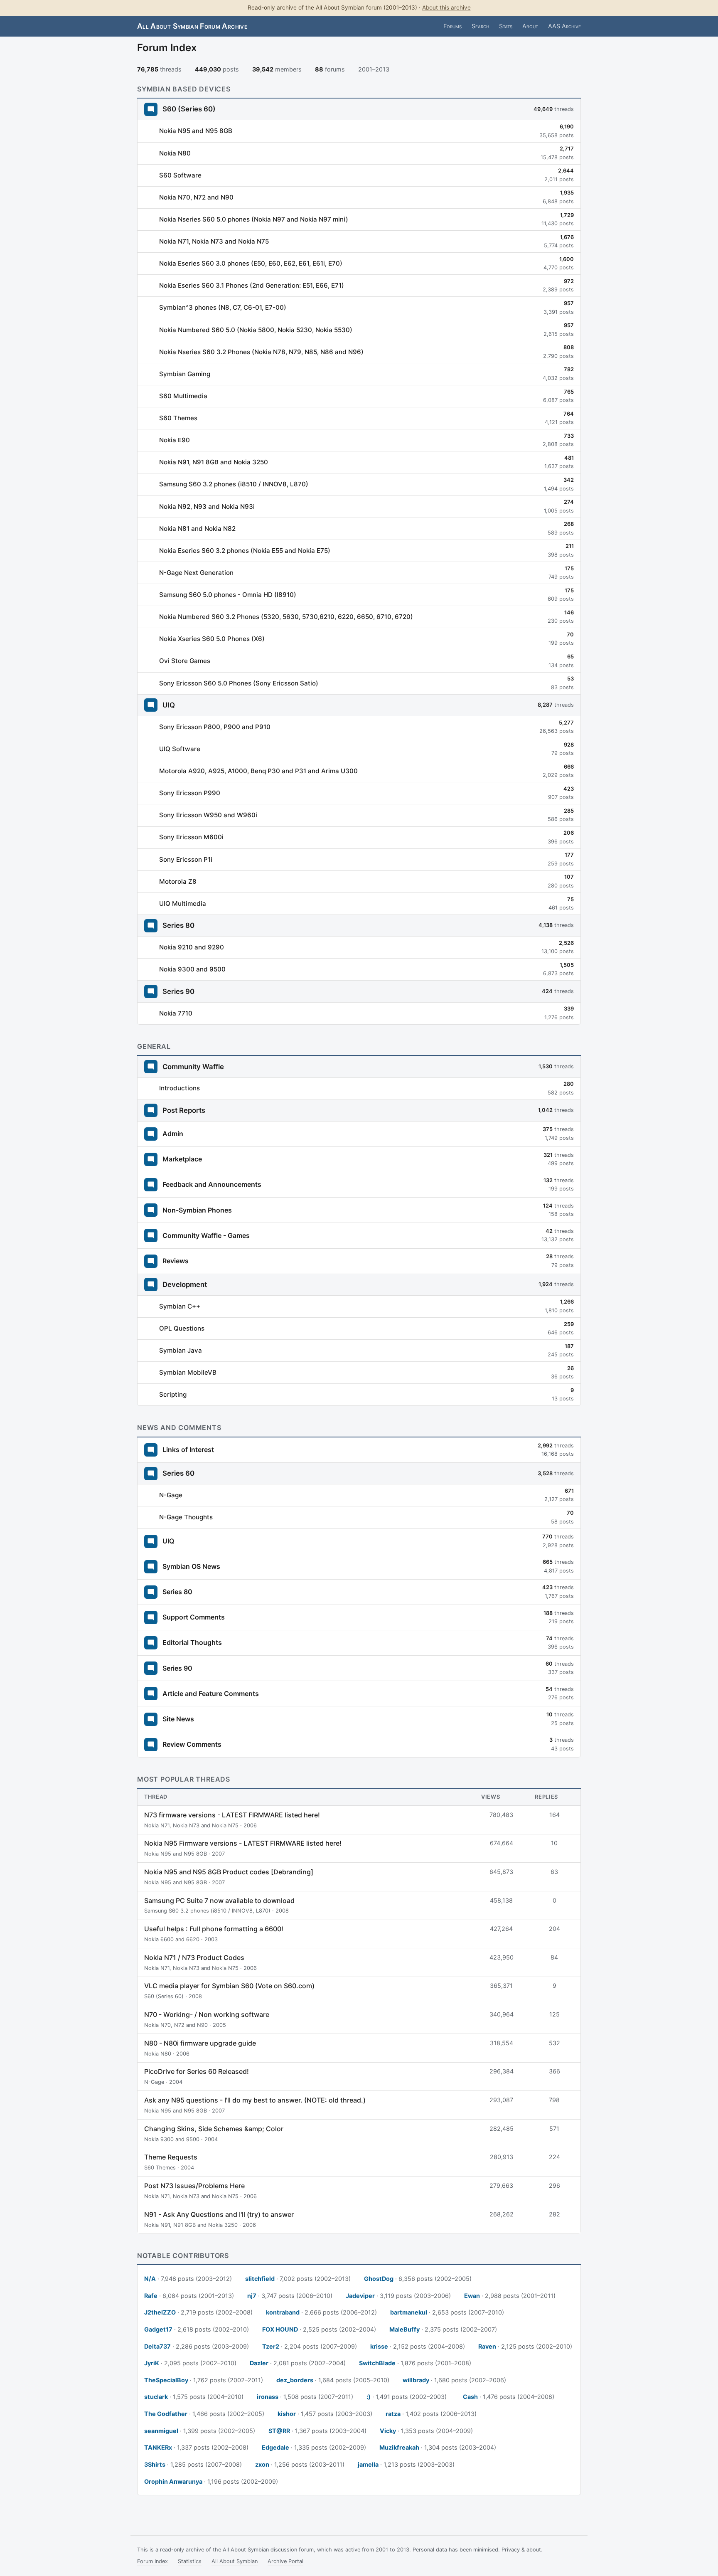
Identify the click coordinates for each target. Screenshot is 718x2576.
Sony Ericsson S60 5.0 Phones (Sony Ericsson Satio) (239, 683)
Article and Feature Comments (211, 1694)
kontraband (283, 2312)
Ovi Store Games (185, 661)
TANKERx (158, 2447)
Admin (173, 1134)
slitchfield (260, 2279)
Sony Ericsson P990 (190, 793)
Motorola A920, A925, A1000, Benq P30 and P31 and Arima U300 (258, 771)
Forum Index (152, 2561)
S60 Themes (178, 418)
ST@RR (279, 2431)
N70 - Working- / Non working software (207, 2014)
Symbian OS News (191, 1566)
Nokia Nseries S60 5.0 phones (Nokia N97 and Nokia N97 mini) (254, 219)
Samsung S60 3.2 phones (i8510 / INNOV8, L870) (234, 484)
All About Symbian (235, 2561)
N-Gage (171, 1495)
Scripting (173, 1394)
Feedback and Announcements (212, 1184)
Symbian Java (181, 1350)
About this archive (446, 7)
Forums (452, 26)
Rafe (151, 2296)
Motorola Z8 (178, 881)
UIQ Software (180, 749)
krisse (379, 2346)
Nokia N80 (175, 153)
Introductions (179, 1088)
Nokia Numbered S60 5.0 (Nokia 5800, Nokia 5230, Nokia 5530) (256, 330)
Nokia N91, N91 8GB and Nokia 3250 (214, 462)
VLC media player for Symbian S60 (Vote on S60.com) (229, 1986)
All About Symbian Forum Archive (192, 26)
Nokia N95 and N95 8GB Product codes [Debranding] (229, 1872)
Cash (470, 2397)
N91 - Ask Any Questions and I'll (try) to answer (219, 2214)
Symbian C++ (180, 1306)
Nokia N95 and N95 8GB (196, 131)
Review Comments (192, 1744)
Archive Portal (285, 2561)
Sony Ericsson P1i (186, 859)
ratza (393, 2414)
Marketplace (182, 1159)
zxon (262, 2464)
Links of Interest (188, 1449)
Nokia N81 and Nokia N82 (197, 529)
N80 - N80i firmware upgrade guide (200, 2043)
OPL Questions (182, 1328)
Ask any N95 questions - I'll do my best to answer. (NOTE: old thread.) (255, 2100)
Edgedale (275, 2447)
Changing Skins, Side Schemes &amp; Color (214, 2129)
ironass (268, 2397)
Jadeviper (360, 2296)
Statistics (190, 2561)
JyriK (152, 2363)
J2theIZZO (160, 2312)
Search (480, 26)
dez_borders (295, 2380)
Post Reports (184, 1110)
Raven (487, 2346)
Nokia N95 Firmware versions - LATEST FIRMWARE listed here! (243, 1843)
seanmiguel (161, 2431)
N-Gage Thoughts (186, 1517)
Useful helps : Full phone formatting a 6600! (214, 1929)
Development (185, 1284)
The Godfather (166, 2414)
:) (369, 2397)
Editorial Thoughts (192, 1642)
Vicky (388, 2431)
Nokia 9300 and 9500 (192, 969)
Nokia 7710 (176, 1013)
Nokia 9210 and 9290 (192, 947)
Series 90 (178, 991)
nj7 (252, 2296)
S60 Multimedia (183, 396)
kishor (287, 2414)
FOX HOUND (280, 2329)
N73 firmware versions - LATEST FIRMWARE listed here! (232, 1815)
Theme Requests (171, 2157)
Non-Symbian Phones (197, 1210)
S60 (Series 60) (189, 109)
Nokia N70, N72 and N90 (196, 197)
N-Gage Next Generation (196, 573)
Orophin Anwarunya (173, 2481)
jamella (368, 2464)
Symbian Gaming (185, 374)
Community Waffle (193, 1067)
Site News (178, 1719)
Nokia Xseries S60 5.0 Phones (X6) (212, 639)
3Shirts (155, 2464)
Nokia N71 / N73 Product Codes (194, 1957)
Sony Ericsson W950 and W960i (208, 815)
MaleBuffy (404, 2329)
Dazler (259, 2363)
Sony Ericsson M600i (191, 837)
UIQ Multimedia (183, 903)
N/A (150, 2279)
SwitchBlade (377, 2363)
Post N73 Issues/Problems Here (194, 2186)
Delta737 (157, 2346)
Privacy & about (521, 2550)
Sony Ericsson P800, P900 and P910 (215, 727)
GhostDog (379, 2279)
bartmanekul (409, 2312)
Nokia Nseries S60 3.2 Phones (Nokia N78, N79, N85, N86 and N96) (261, 352)
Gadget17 (158, 2329)
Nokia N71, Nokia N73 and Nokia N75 (214, 241)
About (530, 26)
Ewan (472, 2296)
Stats (506, 26)
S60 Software (180, 175)
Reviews (176, 1261)
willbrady (416, 2380)
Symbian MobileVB (188, 1372)
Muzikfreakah (399, 2447)
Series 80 (178, 925)
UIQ (169, 705)
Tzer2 (271, 2346)
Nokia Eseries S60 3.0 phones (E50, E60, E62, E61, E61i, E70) (251, 263)
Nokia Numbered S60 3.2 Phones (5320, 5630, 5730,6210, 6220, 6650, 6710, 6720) (286, 617)
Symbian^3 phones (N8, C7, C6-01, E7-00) (223, 307)
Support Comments (194, 1617)
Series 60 (178, 1473)
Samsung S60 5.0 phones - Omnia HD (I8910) (228, 595)
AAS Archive (564, 26)
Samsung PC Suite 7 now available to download (219, 1901)
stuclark (156, 2397)
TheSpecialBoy (166, 2380)
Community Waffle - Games (206, 1235)
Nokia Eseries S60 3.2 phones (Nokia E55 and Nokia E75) (245, 551)
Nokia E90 (175, 440)
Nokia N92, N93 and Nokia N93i (207, 507)
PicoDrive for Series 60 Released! (197, 2071)
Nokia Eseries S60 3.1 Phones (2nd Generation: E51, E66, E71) (252, 285)
